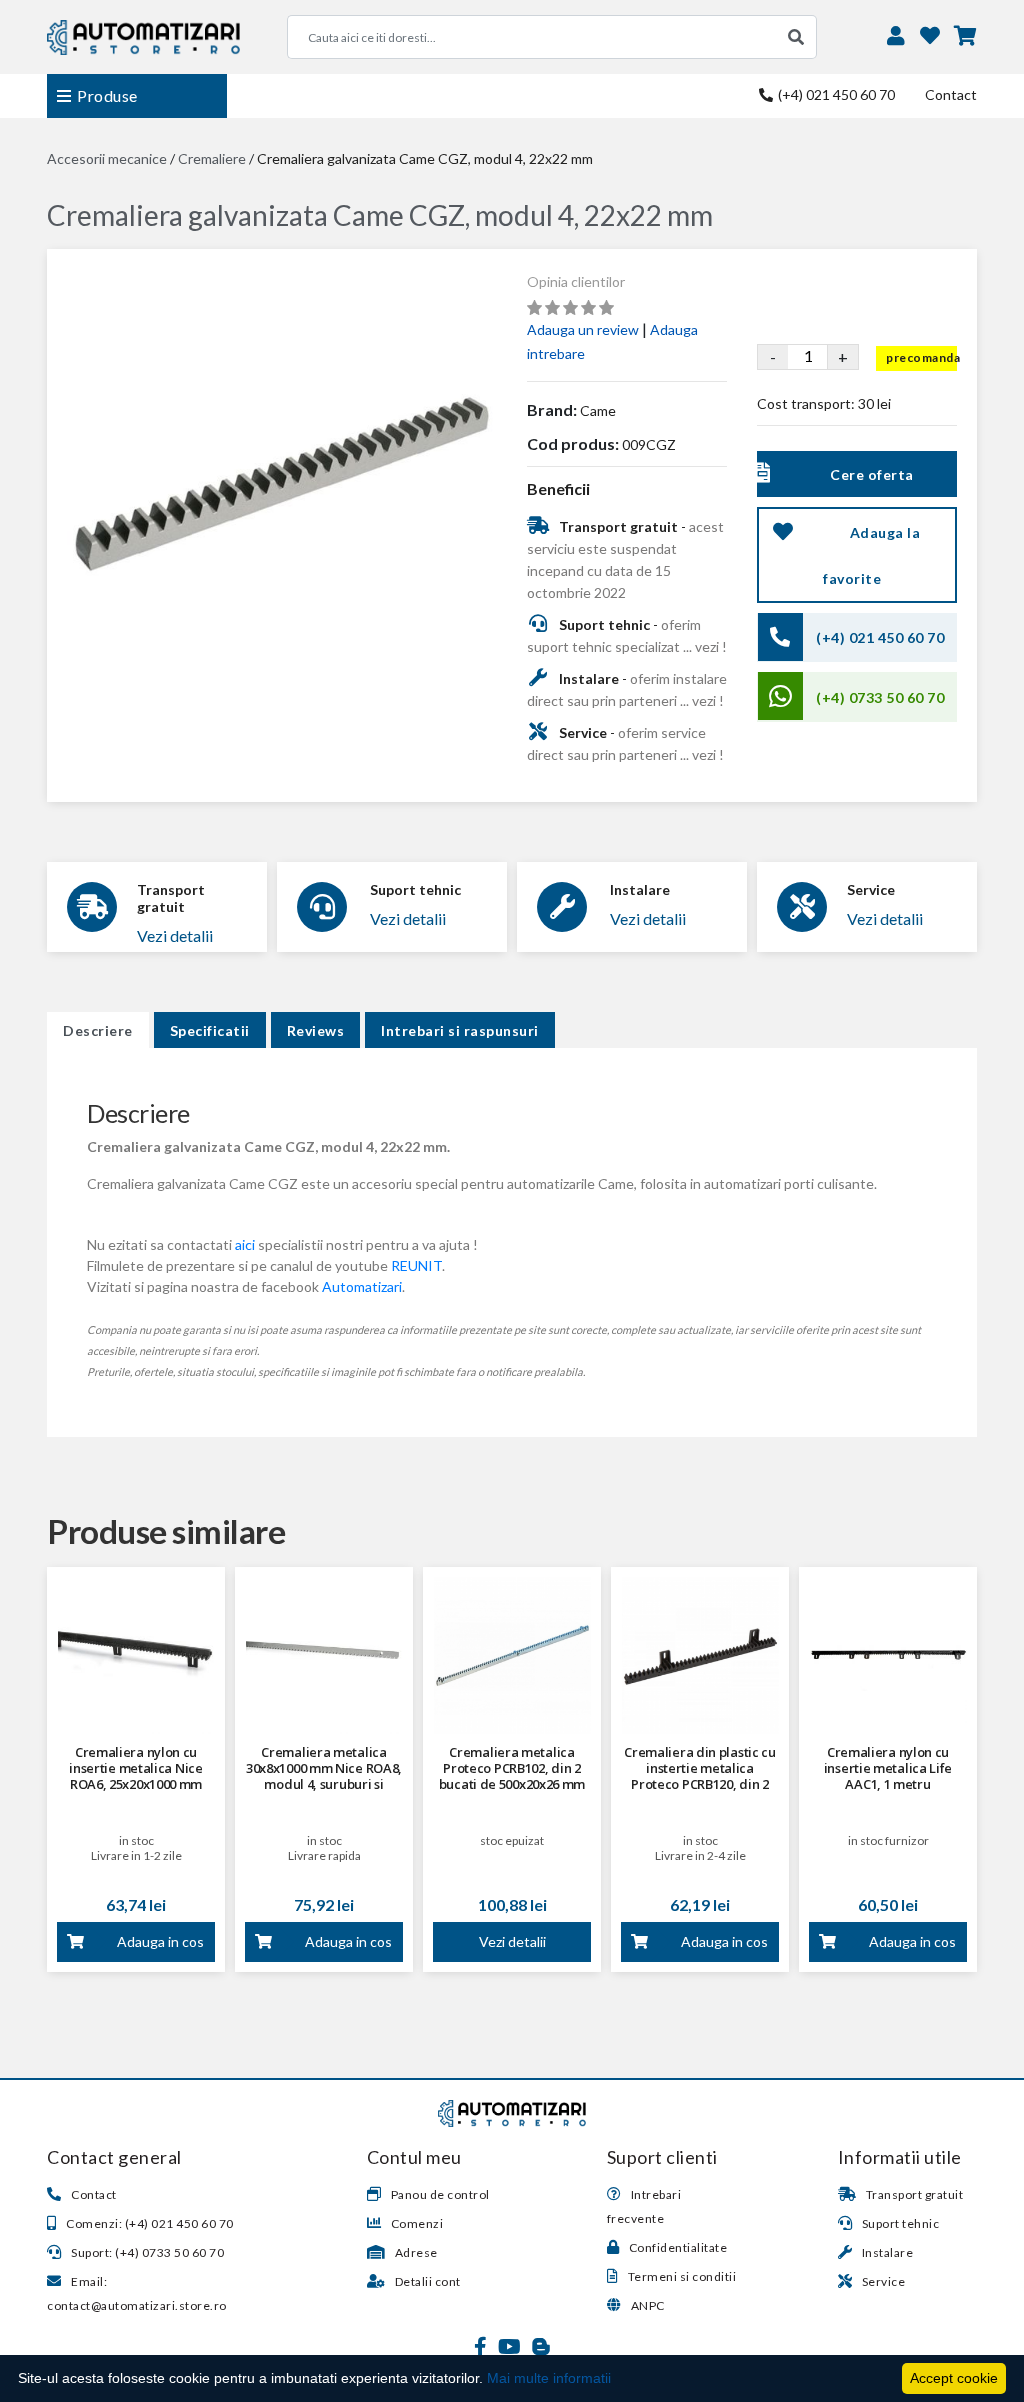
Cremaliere (212, 158)
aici (245, 1244)
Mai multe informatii (549, 2378)
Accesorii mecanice (107, 158)
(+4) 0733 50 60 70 (880, 697)
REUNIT (416, 1265)
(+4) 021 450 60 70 (835, 94)
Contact (951, 94)
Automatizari (362, 1286)
